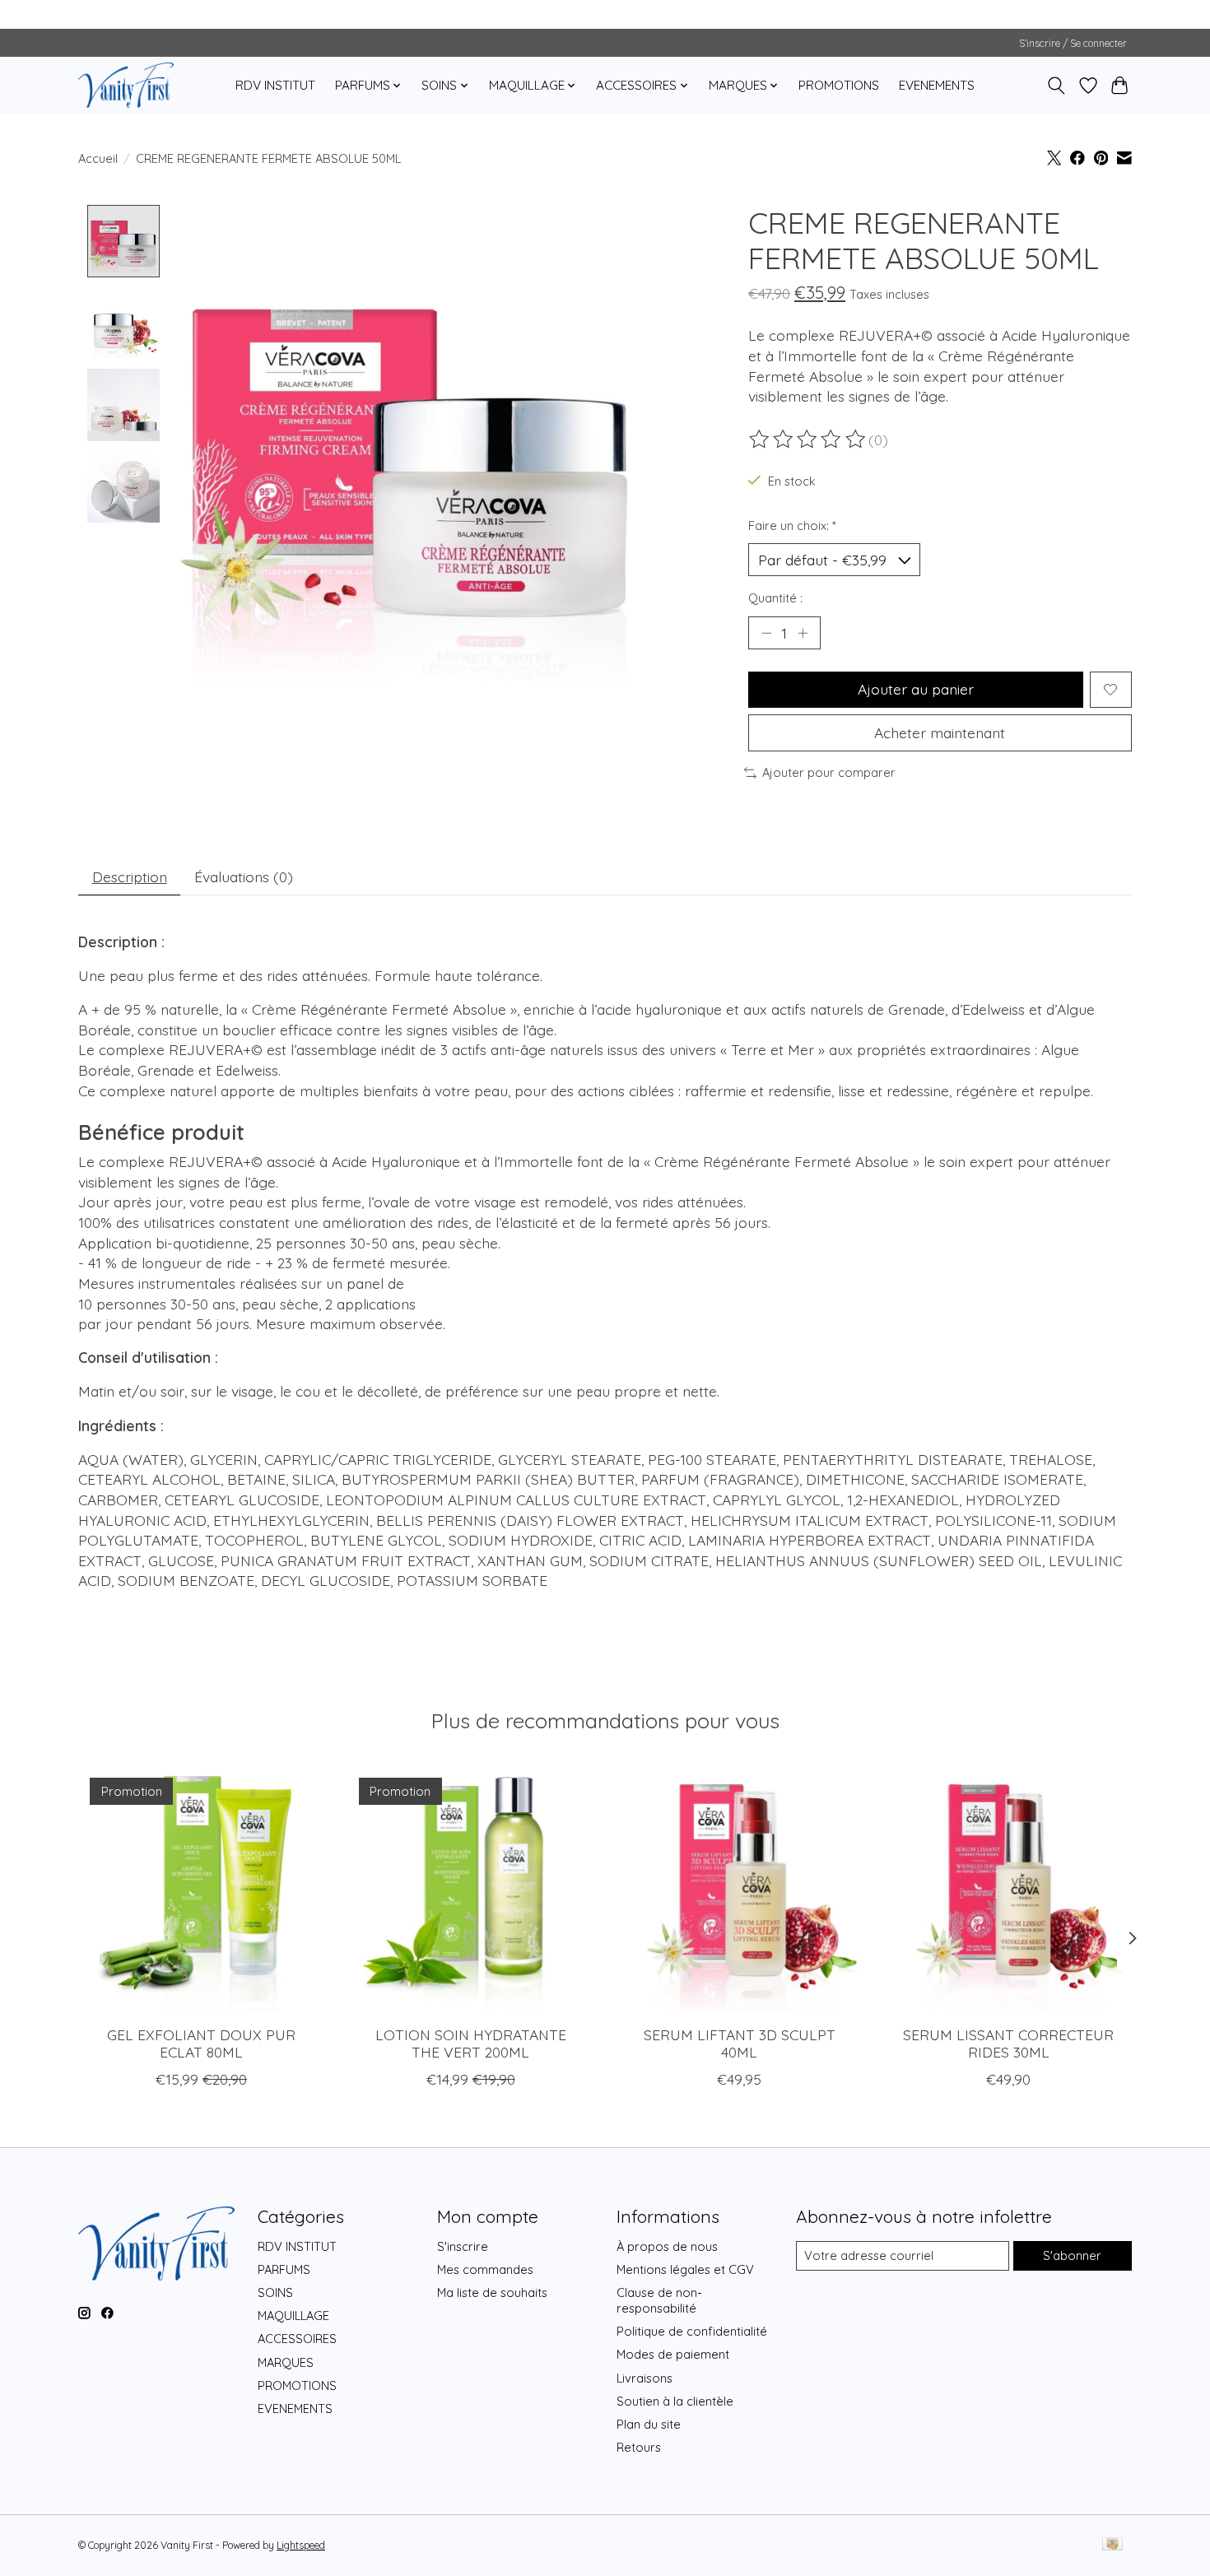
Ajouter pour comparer (829, 772)
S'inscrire (463, 2246)
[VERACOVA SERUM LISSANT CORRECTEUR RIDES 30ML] (1009, 1889)
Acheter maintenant (940, 732)
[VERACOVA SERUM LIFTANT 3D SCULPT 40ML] (740, 1889)
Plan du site (649, 2424)
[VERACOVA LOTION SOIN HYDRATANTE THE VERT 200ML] (470, 1889)
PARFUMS (284, 2269)
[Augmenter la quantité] (803, 633)
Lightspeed (301, 2545)
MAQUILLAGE (293, 2316)
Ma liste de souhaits (492, 2292)
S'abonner (1072, 2255)
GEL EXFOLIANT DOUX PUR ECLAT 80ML (201, 2043)
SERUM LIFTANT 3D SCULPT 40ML (740, 2043)
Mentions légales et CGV (685, 2269)
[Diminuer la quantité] (766, 633)
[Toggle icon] (1056, 86)
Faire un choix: (792, 525)
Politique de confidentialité (692, 2331)
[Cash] (1112, 2545)
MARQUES (286, 2362)
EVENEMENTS (937, 85)
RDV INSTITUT (275, 85)
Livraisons (645, 2378)
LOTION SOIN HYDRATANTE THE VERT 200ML (471, 2043)
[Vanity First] (126, 85)
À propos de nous (667, 2246)
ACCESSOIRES (297, 2339)
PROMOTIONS (839, 85)
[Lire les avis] (808, 439)
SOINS (275, 2292)
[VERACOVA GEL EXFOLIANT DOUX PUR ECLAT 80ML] (201, 1889)
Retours (639, 2447)
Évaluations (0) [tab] (244, 876)
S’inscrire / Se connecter (1073, 43)
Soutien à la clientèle (675, 2401)
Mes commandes (485, 2269)
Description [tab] (130, 876)
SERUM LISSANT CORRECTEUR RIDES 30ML (1008, 2043)
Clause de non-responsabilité (659, 2300)
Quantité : (775, 598)
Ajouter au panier (916, 689)
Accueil (98, 158)
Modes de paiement (673, 2354)
